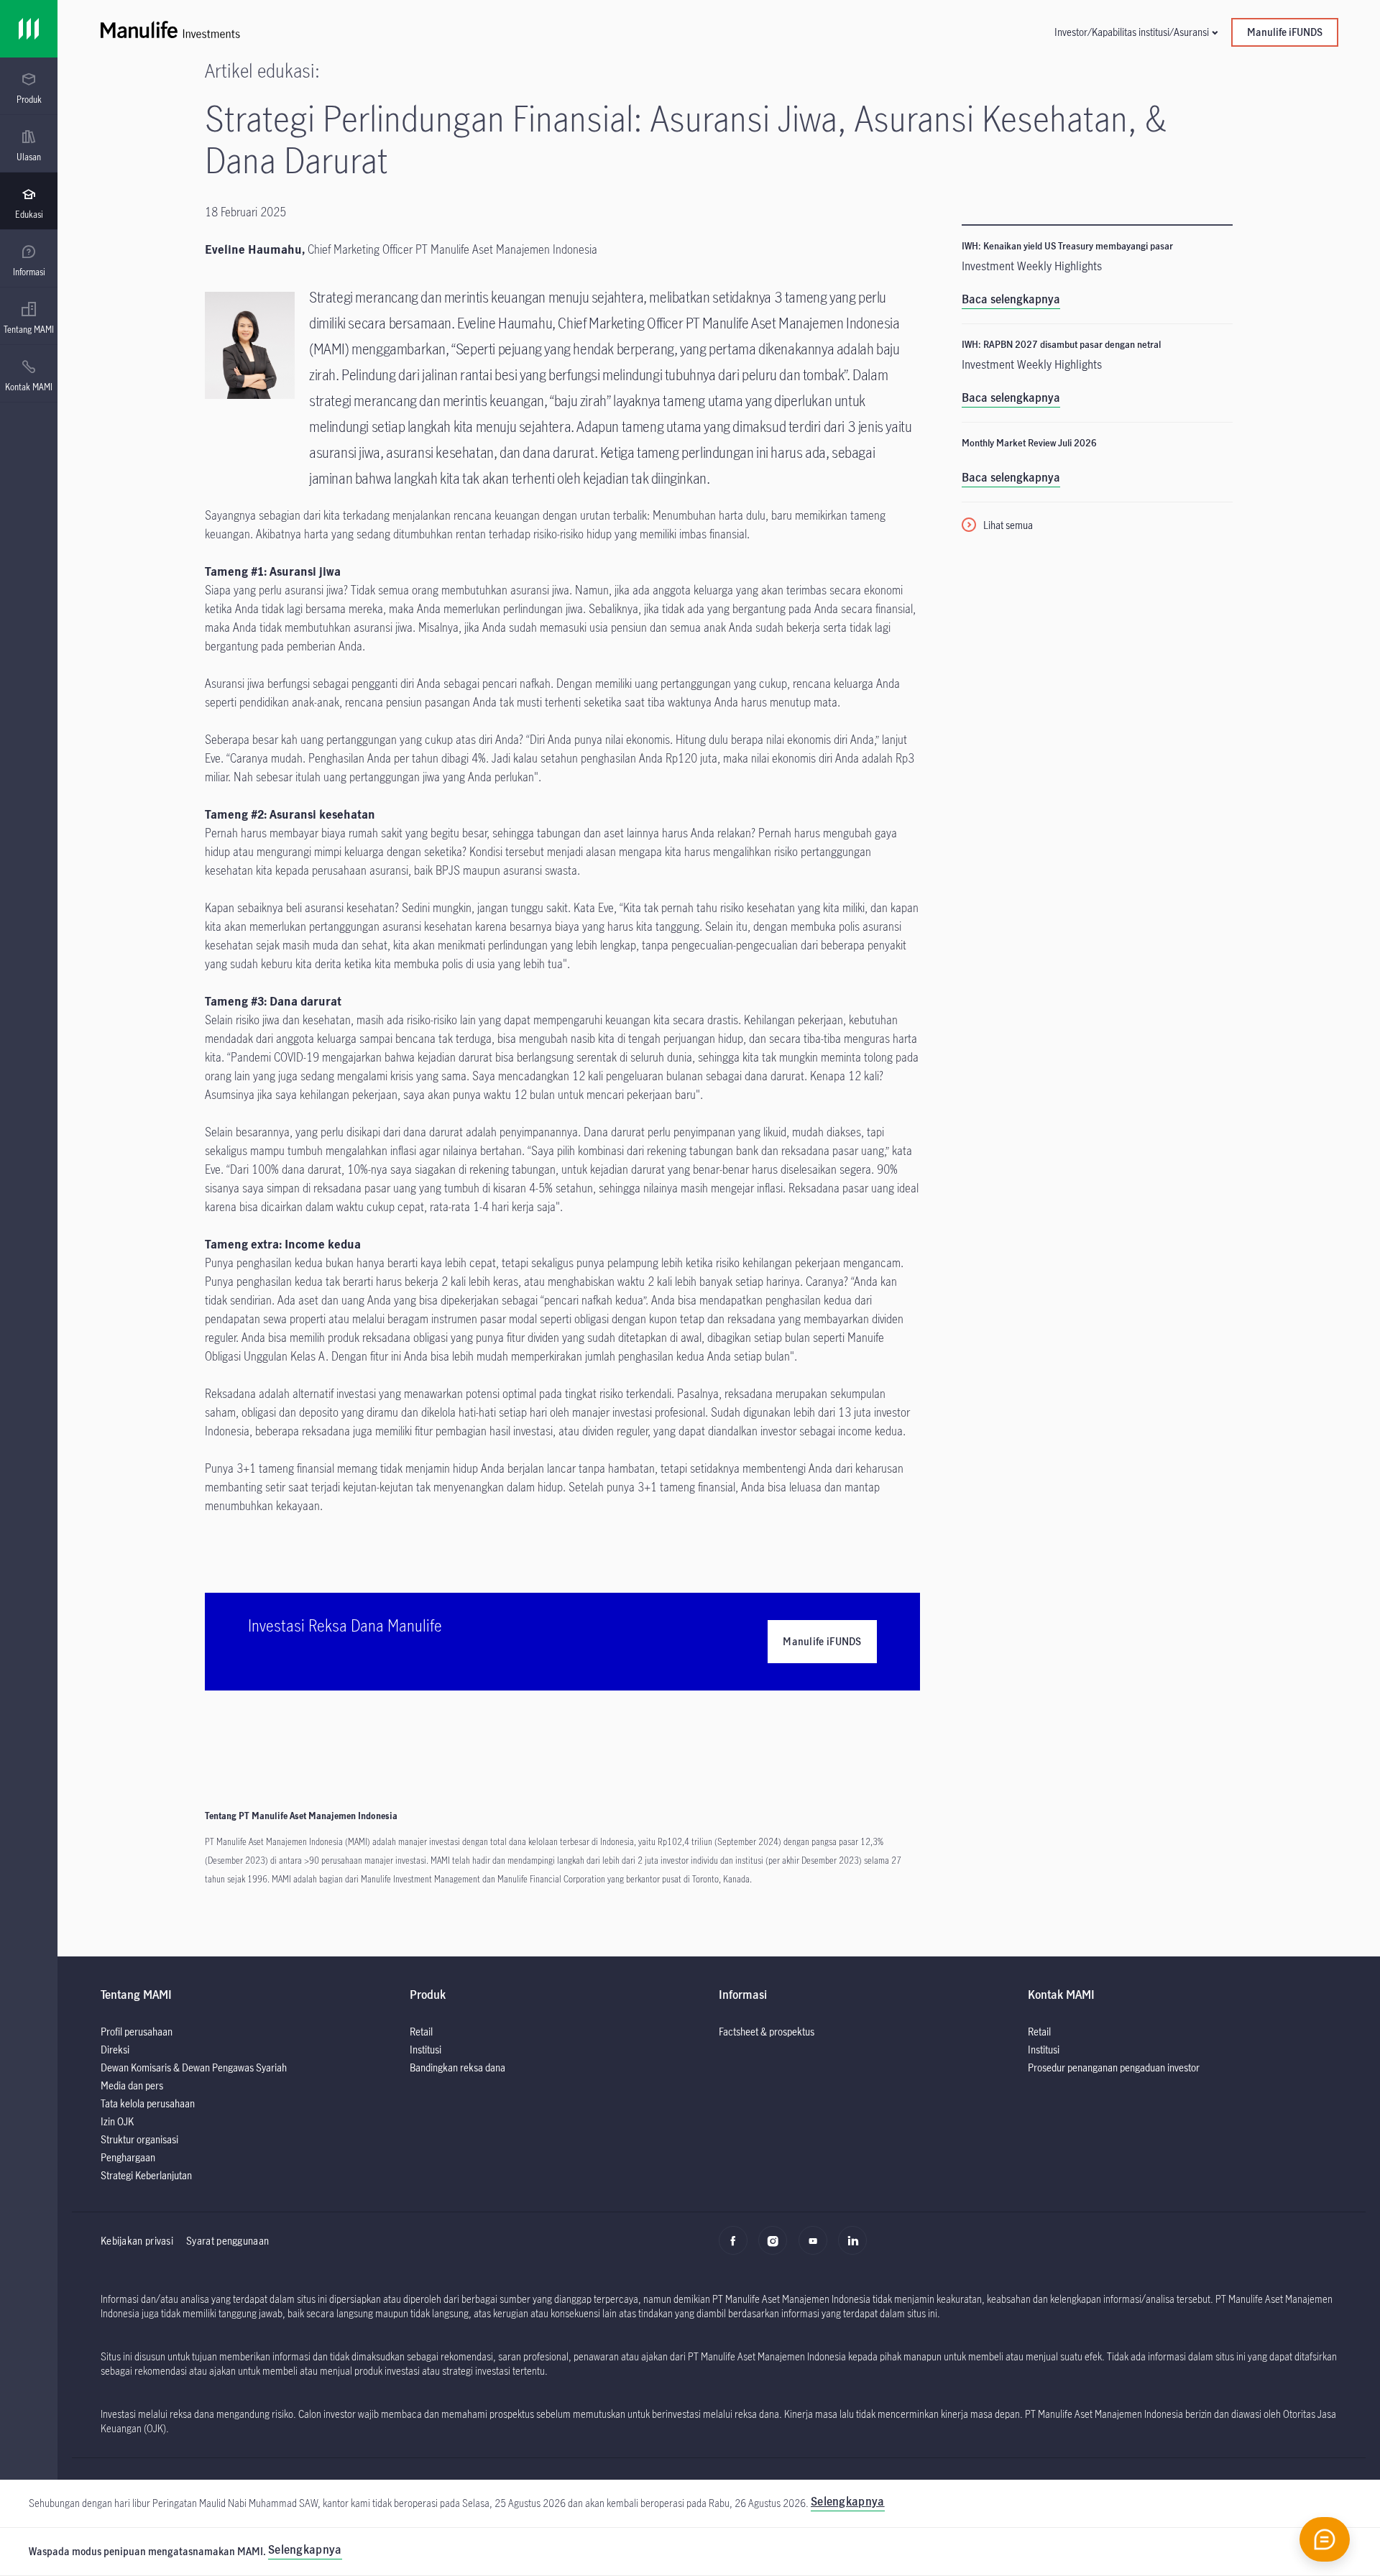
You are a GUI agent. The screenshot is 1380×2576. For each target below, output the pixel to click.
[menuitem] (29, 88)
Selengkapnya (305, 2549)
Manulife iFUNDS (1285, 32)
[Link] (29, 29)
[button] (1136, 32)
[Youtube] (817, 2248)
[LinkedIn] (856, 2248)
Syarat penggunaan (227, 2241)
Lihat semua (1008, 525)
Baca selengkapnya (1011, 299)
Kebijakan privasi (137, 2241)
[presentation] (29, 86)
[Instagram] (777, 2248)
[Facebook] (737, 2248)
